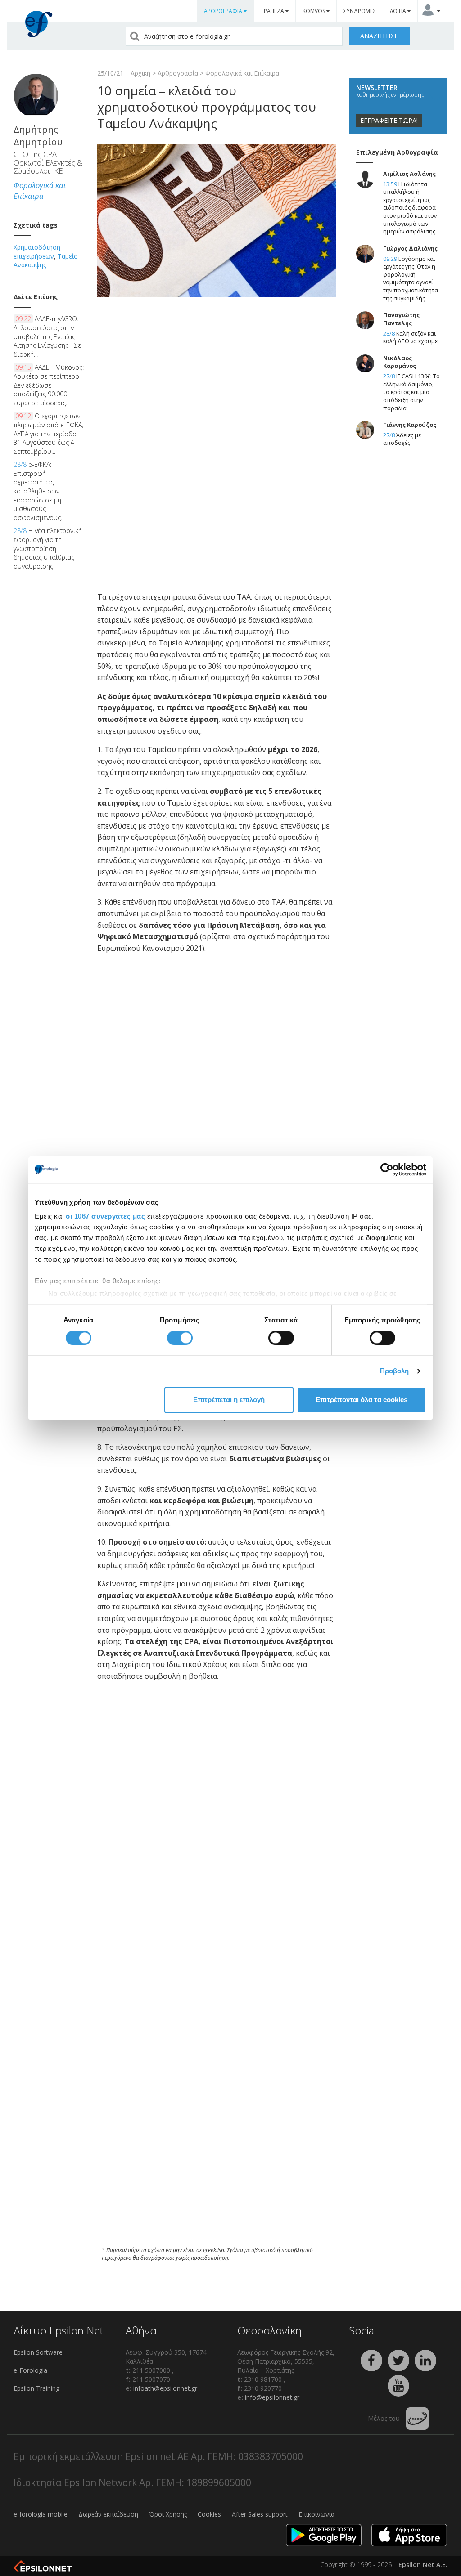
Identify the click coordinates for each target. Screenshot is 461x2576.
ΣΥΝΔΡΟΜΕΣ (360, 11)
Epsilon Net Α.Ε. (423, 2565)
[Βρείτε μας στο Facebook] (372, 2360)
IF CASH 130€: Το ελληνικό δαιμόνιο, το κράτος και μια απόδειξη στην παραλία (411, 392)
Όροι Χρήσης (168, 2514)
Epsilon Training (36, 2388)
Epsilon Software (38, 2352)
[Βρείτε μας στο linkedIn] (425, 2360)
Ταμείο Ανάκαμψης (46, 261)
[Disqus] (216, 2118)
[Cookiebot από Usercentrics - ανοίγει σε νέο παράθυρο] (387, 1169)
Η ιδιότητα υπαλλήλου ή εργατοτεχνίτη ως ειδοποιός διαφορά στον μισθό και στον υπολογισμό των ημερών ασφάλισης (410, 208)
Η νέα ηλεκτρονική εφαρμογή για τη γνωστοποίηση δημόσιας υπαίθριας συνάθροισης (48, 548)
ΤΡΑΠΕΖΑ (273, 11)
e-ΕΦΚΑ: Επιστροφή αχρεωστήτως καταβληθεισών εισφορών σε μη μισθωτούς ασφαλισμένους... (39, 491)
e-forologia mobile (41, 2514)
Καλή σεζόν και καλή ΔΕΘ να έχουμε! (411, 338)
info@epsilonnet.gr (272, 2397)
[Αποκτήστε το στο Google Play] (324, 2534)
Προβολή (395, 1371)
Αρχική (140, 73)
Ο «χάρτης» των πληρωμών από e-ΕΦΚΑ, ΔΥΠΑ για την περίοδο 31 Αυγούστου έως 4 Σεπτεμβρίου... (48, 433)
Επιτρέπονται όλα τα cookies (362, 1400)
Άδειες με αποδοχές (402, 439)
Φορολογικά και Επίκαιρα (242, 73)
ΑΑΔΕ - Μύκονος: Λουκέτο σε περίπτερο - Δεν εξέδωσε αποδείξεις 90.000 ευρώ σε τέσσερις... (49, 385)
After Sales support (260, 2514)
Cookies (209, 2514)
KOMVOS (314, 11)
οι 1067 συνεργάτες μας (105, 1216)
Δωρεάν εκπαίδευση (108, 2514)
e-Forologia (30, 2370)
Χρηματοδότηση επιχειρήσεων (37, 252)
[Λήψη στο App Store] (409, 2534)
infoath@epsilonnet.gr (165, 2388)
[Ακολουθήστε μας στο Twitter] (399, 2360)
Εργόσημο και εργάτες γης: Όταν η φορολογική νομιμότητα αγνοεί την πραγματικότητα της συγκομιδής (411, 279)
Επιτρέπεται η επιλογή (229, 1400)
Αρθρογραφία (178, 73)
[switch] (180, 1338)
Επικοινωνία (316, 2514)
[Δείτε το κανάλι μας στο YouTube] (398, 2385)
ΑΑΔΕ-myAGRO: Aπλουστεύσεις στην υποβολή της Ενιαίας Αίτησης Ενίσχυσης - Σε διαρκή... (47, 336)
